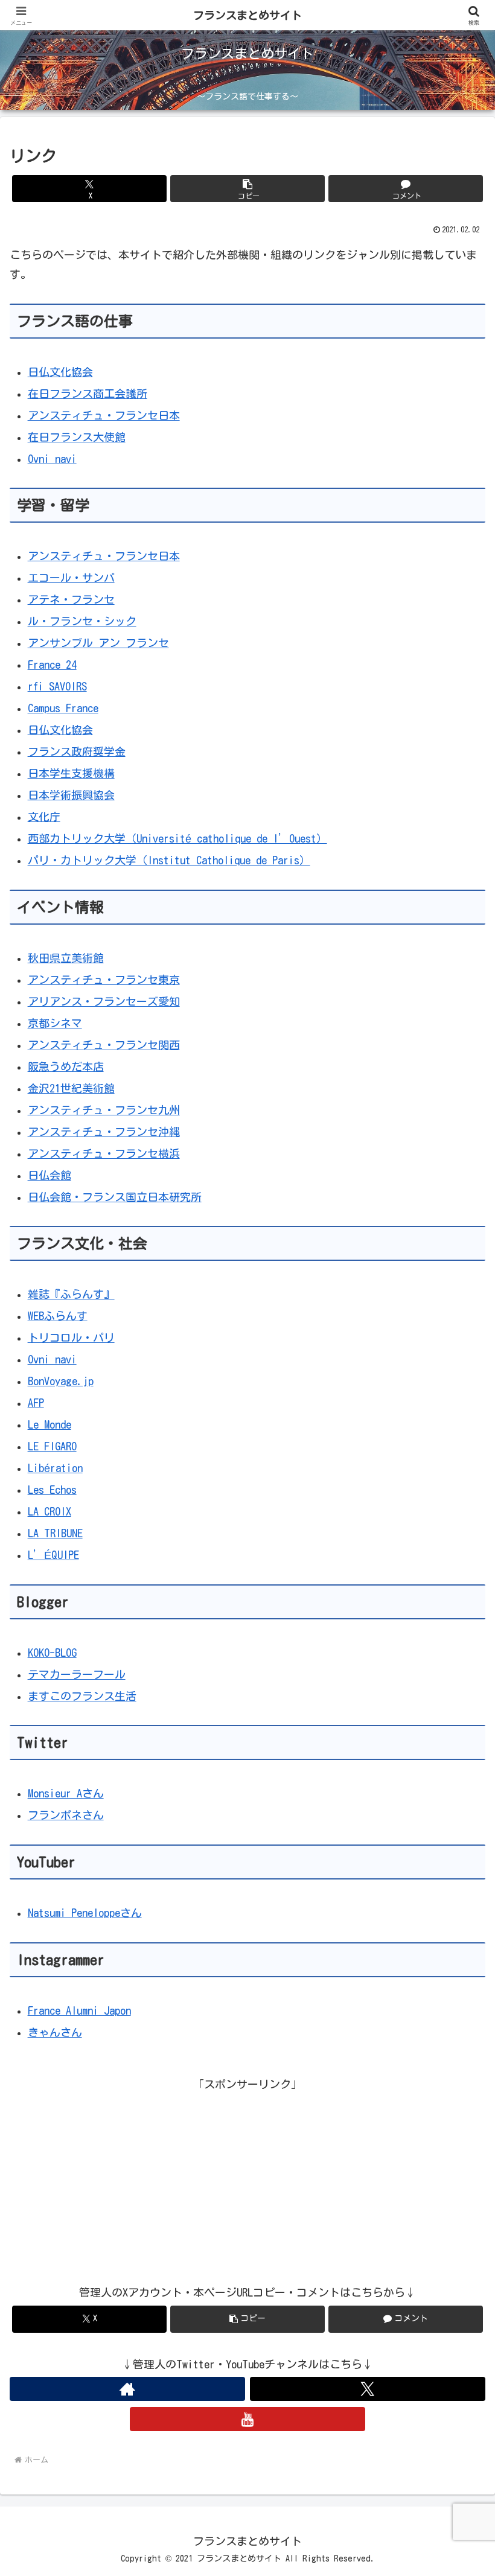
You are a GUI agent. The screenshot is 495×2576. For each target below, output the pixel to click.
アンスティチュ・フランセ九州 (104, 1110)
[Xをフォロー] (368, 2389)
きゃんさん (55, 2032)
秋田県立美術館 (66, 958)
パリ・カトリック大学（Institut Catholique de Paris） (169, 860)
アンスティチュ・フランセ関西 (104, 1045)
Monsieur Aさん (66, 1793)
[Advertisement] (247, 2178)
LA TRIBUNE (55, 1533)
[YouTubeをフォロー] (247, 2419)
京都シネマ (55, 1023)
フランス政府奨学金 (77, 751)
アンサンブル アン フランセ (98, 643)
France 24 (52, 665)
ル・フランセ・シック (82, 621)
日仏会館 (49, 1175)
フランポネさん (66, 1815)
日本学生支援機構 (71, 773)
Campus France (63, 708)
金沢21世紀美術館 (71, 1088)
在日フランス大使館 (77, 437)
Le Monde (49, 1424)
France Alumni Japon (79, 2010)
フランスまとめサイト (247, 15)
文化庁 (44, 817)
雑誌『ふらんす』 (71, 1294)
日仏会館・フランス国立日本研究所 (115, 1197)
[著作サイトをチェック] (127, 2389)
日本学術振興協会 (71, 795)
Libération (55, 1468)
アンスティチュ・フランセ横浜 (104, 1153)
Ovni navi (52, 459)
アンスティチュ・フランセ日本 (104, 415)
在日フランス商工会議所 (88, 394)
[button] (247, 189)
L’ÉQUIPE (53, 1555)
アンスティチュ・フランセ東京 (104, 980)
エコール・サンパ (71, 578)
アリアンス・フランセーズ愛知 (104, 1001)
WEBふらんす (58, 1316)
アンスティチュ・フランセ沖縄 (104, 1132)
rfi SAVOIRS (57, 686)
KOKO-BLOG (52, 1653)
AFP (36, 1403)
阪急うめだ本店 (66, 1066)
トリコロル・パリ (71, 1337)
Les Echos (52, 1490)
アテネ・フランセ (71, 599)
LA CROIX (49, 1511)
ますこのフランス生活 (82, 1696)
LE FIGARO (52, 1446)
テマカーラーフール (77, 1674)
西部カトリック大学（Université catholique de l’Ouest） (177, 838)
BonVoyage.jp (61, 1381)
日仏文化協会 (60, 372)
